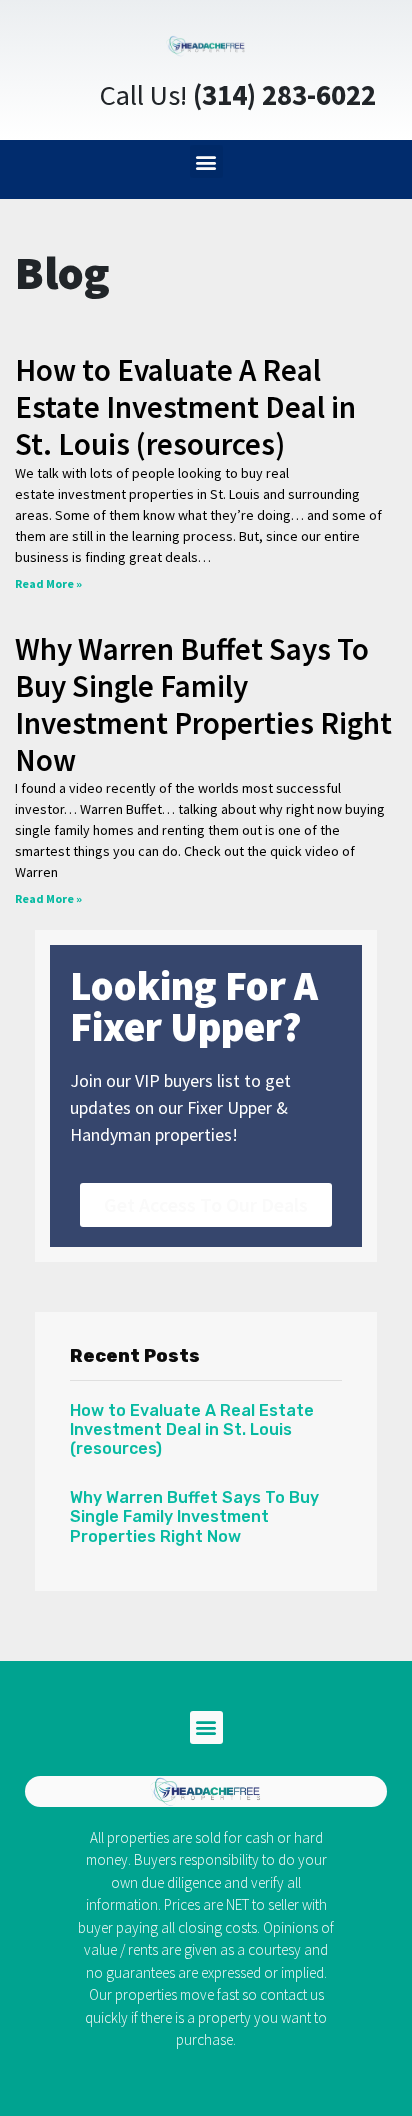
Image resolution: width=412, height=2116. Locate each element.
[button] (206, 161)
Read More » (48, 583)
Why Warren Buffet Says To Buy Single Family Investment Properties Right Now (203, 704)
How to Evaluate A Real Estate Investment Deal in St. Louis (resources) (185, 406)
